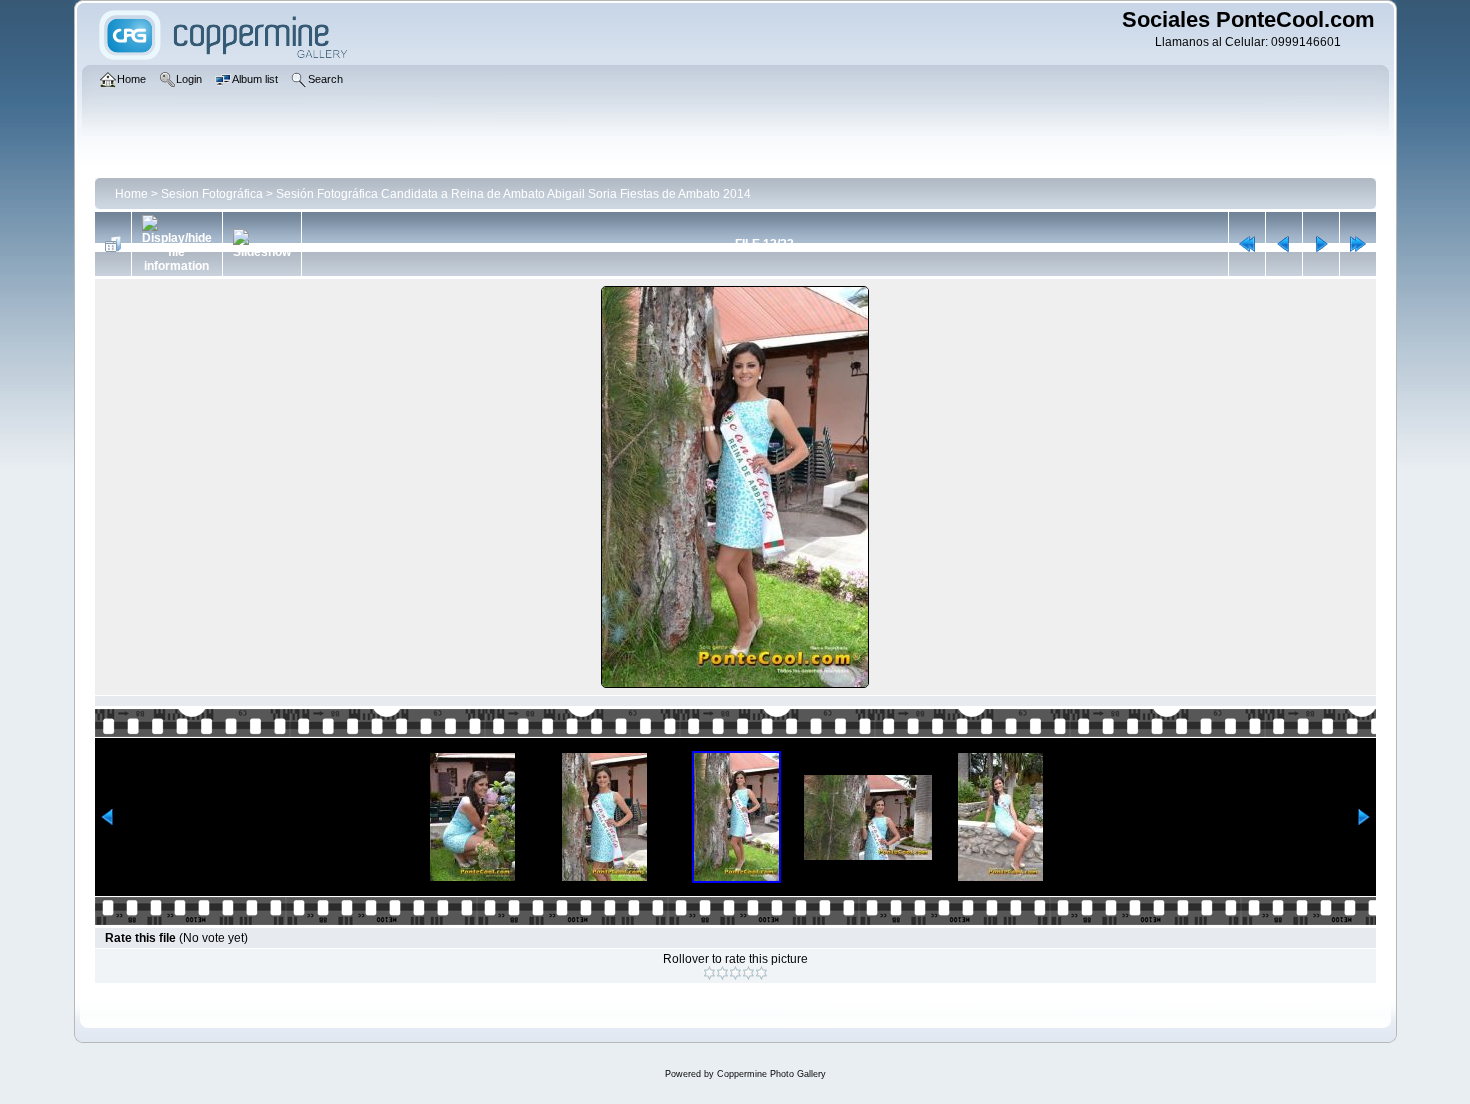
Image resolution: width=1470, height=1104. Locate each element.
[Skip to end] (1358, 244)
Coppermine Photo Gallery (771, 1074)
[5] (761, 973)
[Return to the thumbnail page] (113, 244)
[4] (748, 973)
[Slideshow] (262, 244)
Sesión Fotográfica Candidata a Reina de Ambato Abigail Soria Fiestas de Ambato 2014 (513, 194)
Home (131, 194)
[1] (709, 973)
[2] (722, 973)
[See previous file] (1284, 244)
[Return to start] (1247, 244)
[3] (735, 973)
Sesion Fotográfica (212, 194)
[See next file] (1321, 244)
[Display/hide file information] (177, 244)
